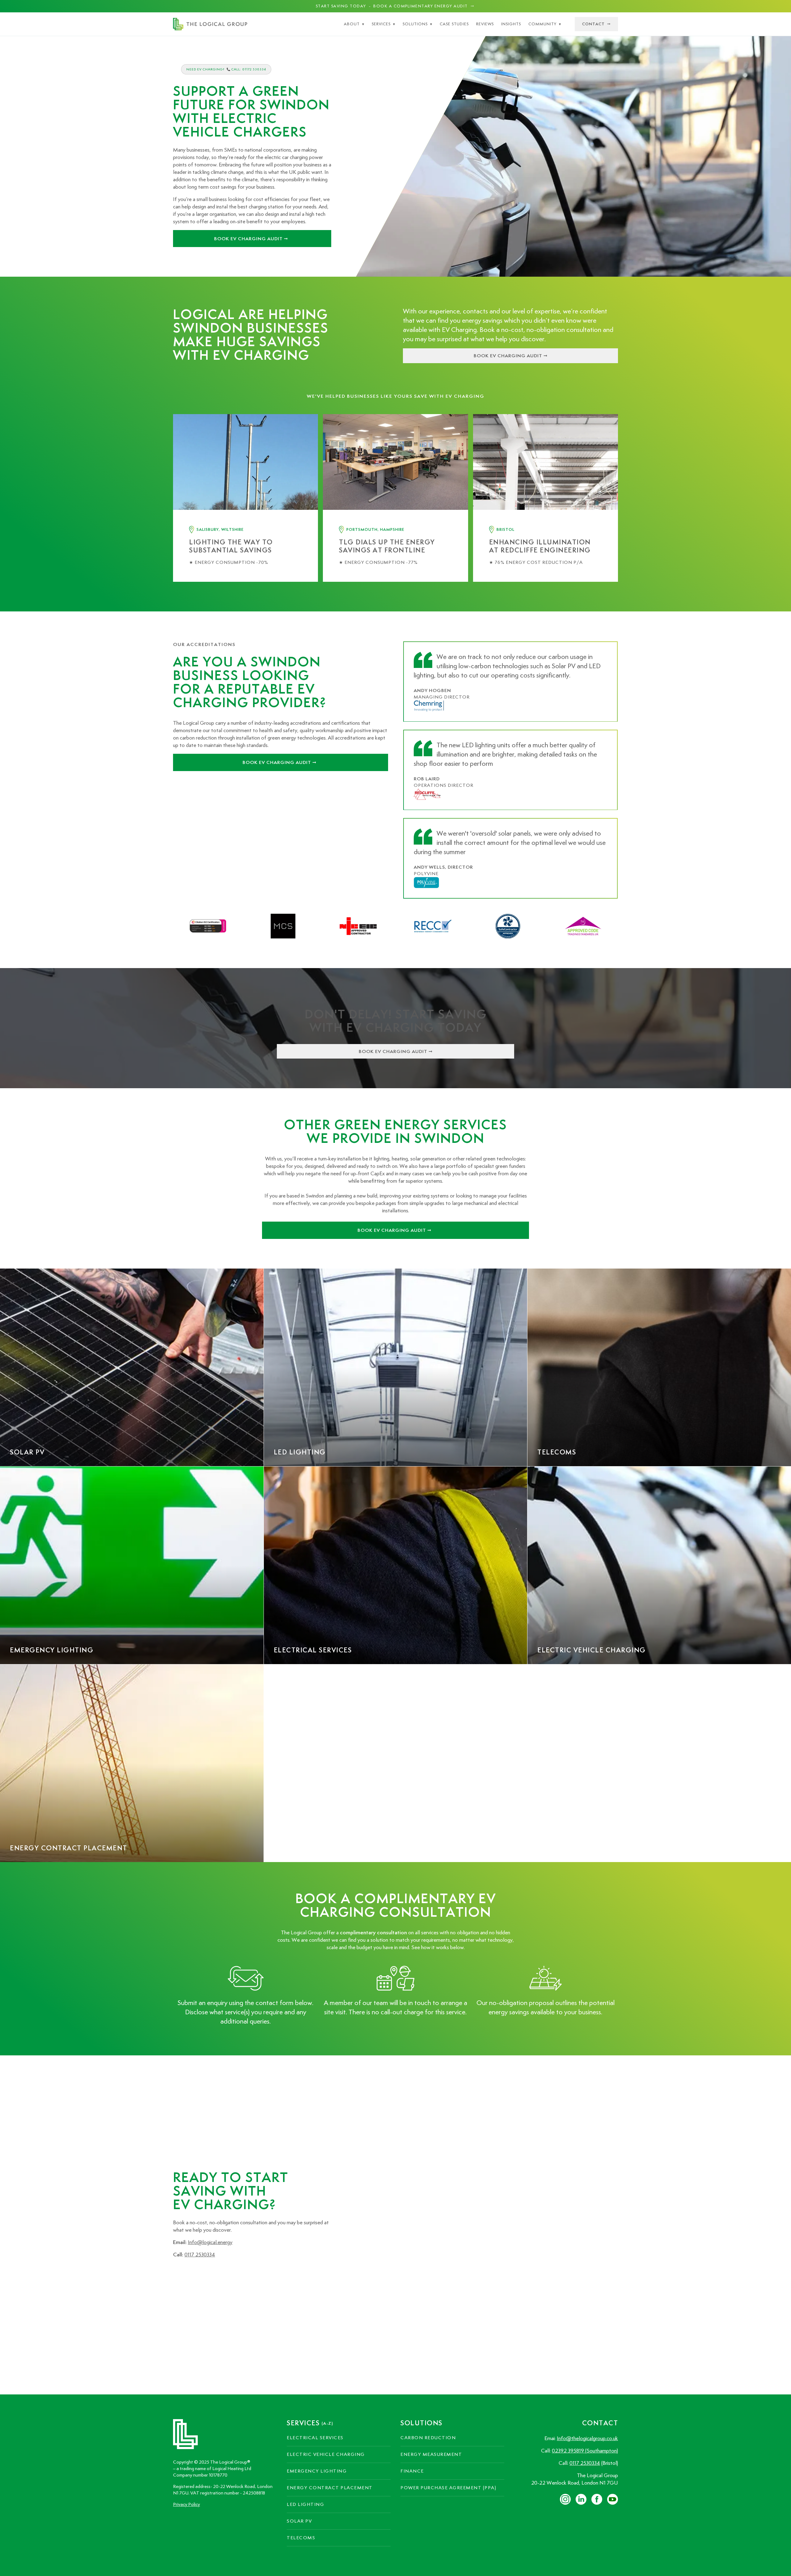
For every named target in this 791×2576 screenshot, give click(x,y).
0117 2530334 (200, 2255)
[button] (354, 24)
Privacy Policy (186, 2504)
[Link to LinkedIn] (178, 2274)
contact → (596, 24)
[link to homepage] (210, 24)
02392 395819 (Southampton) (585, 2451)
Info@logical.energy (210, 2242)
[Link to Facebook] (194, 2274)
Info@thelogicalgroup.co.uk (587, 2438)
